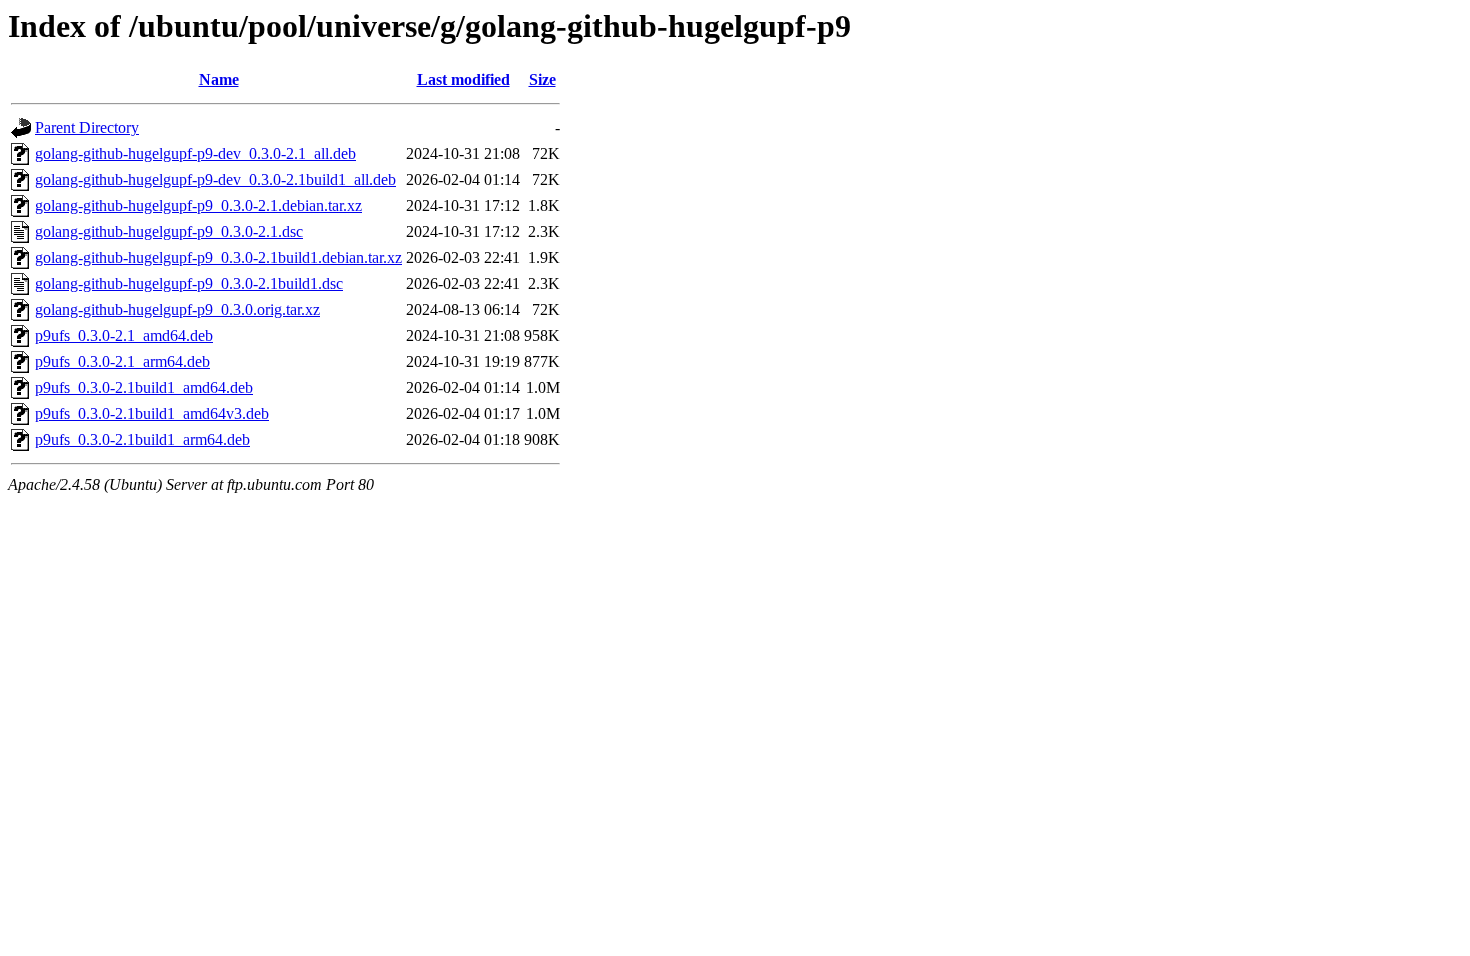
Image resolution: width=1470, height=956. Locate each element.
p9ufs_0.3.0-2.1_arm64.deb (122, 361)
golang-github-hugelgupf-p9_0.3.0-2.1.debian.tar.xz (198, 205)
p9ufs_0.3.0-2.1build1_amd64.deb (144, 387)
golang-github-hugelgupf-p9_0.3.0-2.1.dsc (169, 231)
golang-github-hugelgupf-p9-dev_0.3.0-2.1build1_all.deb (215, 179)
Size (542, 79)
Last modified (463, 79)
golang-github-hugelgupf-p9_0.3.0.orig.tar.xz (177, 309)
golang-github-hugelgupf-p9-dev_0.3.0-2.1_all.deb (195, 153)
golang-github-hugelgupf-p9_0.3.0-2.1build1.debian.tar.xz (218, 257)
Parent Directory (87, 127)
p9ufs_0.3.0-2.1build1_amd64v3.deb (152, 413)
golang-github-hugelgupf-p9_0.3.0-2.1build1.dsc (189, 283)
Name (219, 79)
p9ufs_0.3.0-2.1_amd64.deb (124, 335)
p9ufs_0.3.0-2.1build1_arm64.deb (142, 439)
